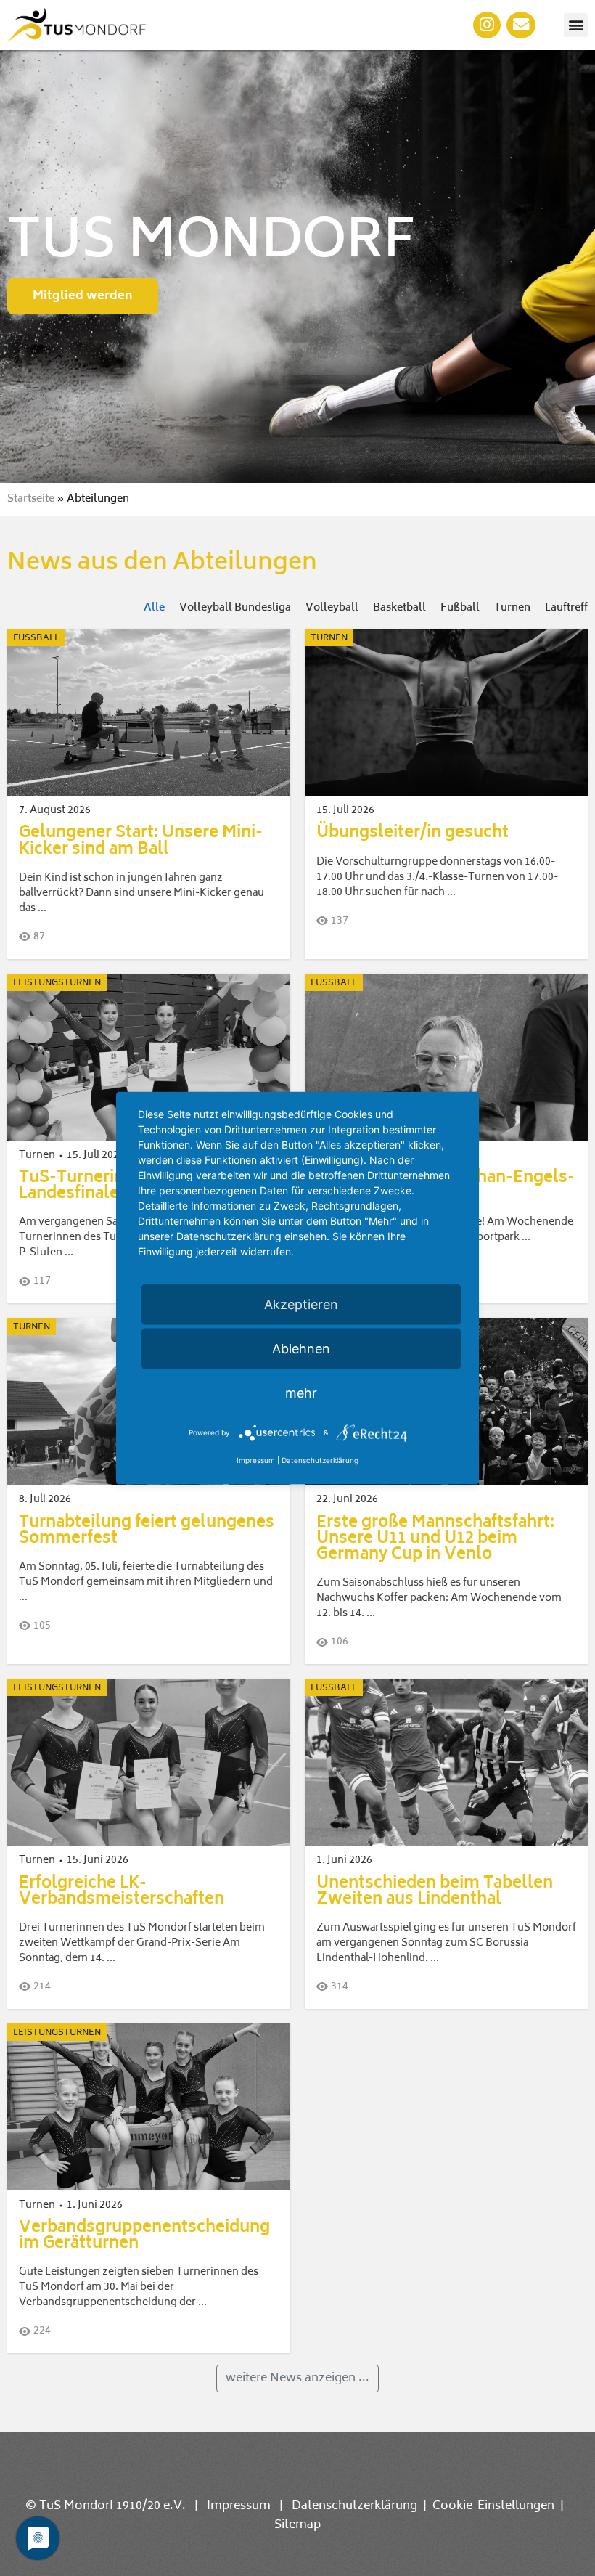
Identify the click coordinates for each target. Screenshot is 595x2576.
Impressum (239, 2506)
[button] (576, 25)
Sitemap (297, 2525)
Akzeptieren (301, 1304)
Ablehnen (301, 1349)
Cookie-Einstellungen (493, 2506)
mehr (301, 1393)
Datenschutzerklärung (354, 2506)
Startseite (31, 499)
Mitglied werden (83, 296)
